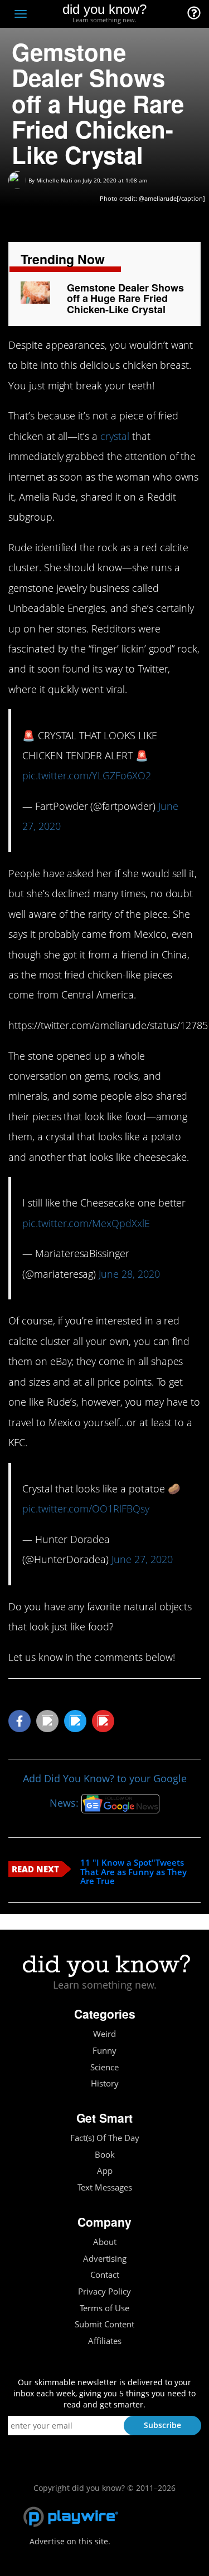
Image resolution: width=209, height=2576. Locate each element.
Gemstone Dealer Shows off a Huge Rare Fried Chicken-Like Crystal (125, 299)
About (105, 2242)
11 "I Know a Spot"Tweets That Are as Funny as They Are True (133, 1872)
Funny (104, 2051)
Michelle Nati (54, 180)
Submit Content (104, 2324)
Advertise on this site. (70, 2541)
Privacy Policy (104, 2291)
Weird (104, 2034)
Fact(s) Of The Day (105, 2138)
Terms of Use (104, 2308)
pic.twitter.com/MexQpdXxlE (86, 1223)
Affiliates (105, 2341)
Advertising (105, 2259)
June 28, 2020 (129, 1274)
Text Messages (105, 2187)
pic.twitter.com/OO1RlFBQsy (86, 1509)
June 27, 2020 (142, 1559)
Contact (105, 2275)
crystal (115, 436)
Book (105, 2155)
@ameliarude (158, 198)
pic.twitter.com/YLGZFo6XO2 (87, 775)
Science (104, 2067)
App (105, 2171)
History (105, 2083)
